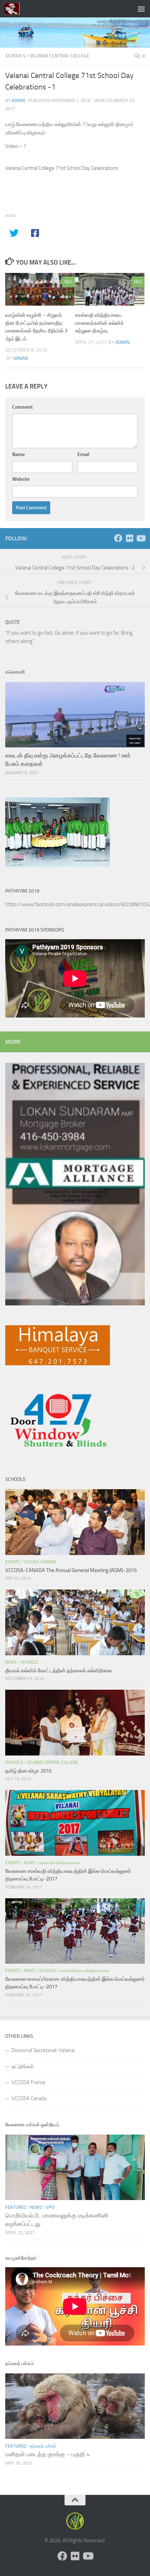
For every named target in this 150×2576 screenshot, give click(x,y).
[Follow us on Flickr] (129, 538)
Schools (15, 56)
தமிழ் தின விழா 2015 (28, 1771)
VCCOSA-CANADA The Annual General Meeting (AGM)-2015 (71, 1570)
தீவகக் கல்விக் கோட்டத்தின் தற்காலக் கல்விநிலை (58, 1671)
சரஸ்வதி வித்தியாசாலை (59, 1863)
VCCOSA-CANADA (40, 1562)
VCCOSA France (28, 2082)
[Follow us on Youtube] (141, 538)
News (11, 1662)
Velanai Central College (60, 56)
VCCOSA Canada (29, 2098)
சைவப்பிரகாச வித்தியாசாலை (85, 1971)
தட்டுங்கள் (23, 2066)
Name (18, 454)
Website (21, 479)
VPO (50, 2207)
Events (13, 1562)
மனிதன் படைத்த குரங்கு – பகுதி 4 (48, 2454)
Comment (22, 407)
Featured (16, 2207)
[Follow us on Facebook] (118, 538)
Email (83, 454)
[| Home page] (14, 9)
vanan (21, 358)
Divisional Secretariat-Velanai (43, 2050)
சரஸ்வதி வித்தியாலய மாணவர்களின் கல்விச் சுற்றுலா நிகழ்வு (99, 323)
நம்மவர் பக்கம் (43, 2446)
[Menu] (141, 9)
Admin (18, 100)
